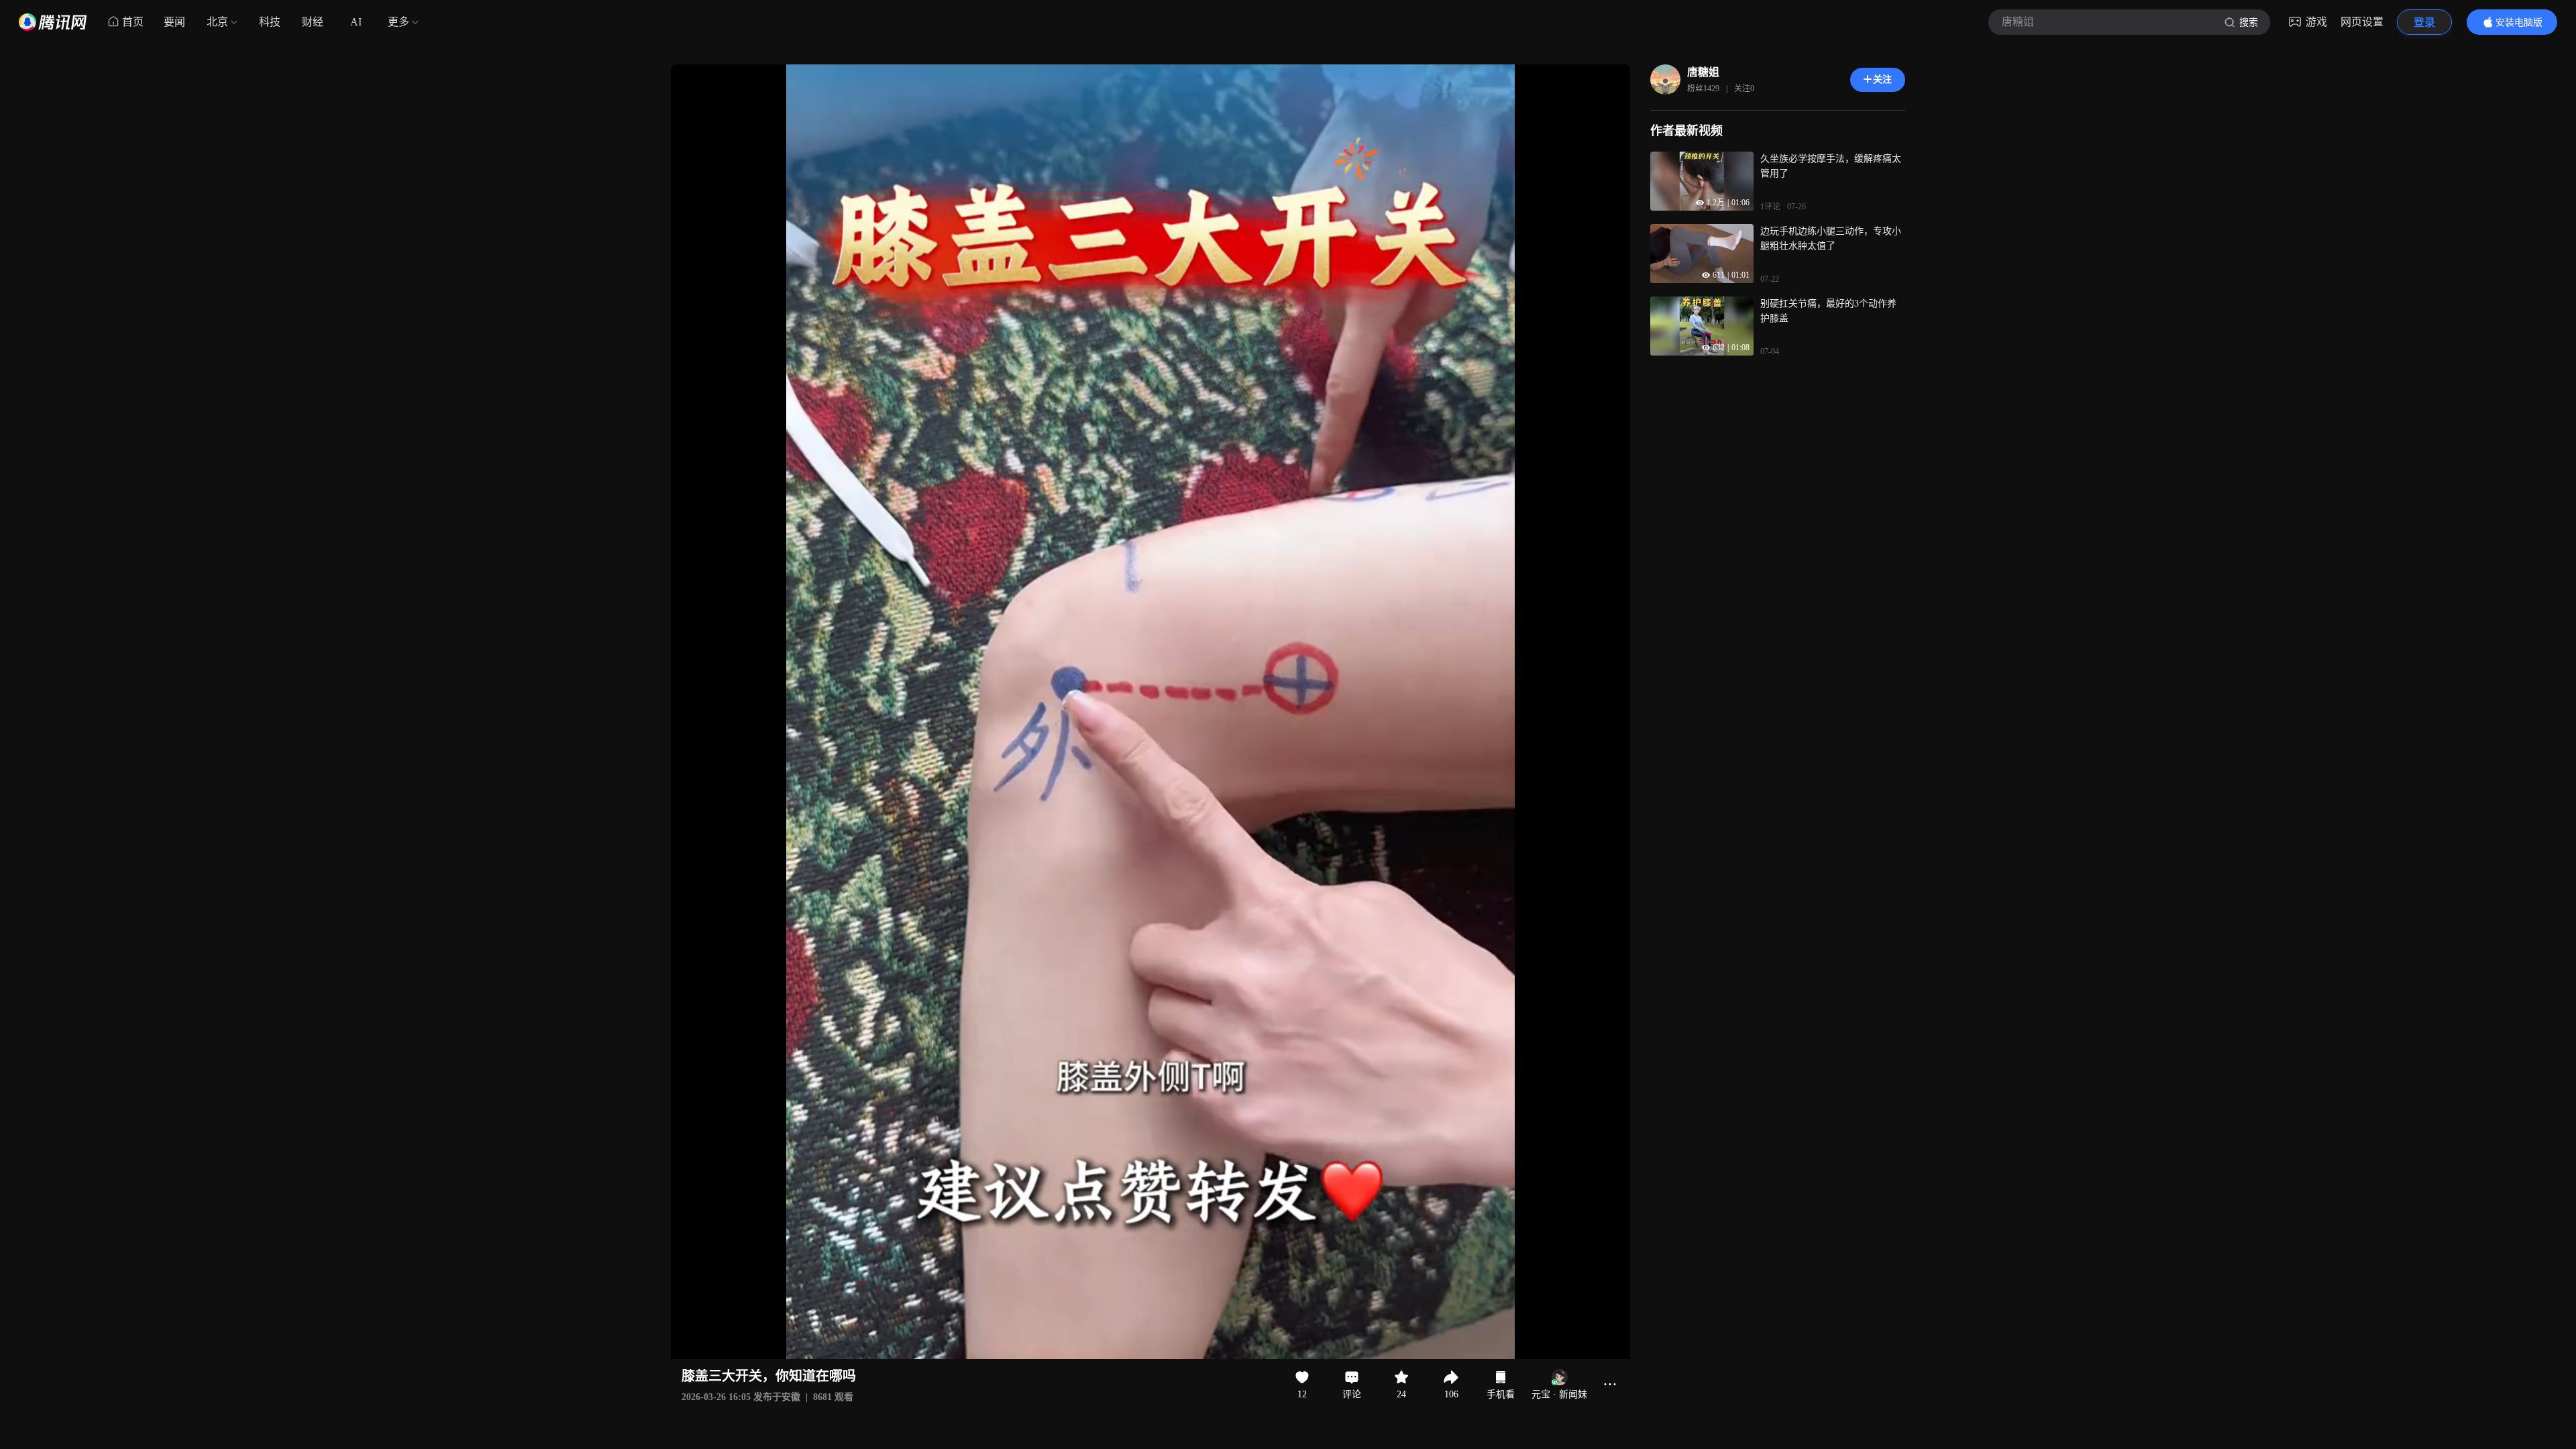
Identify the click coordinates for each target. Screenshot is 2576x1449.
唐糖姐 (1703, 72)
